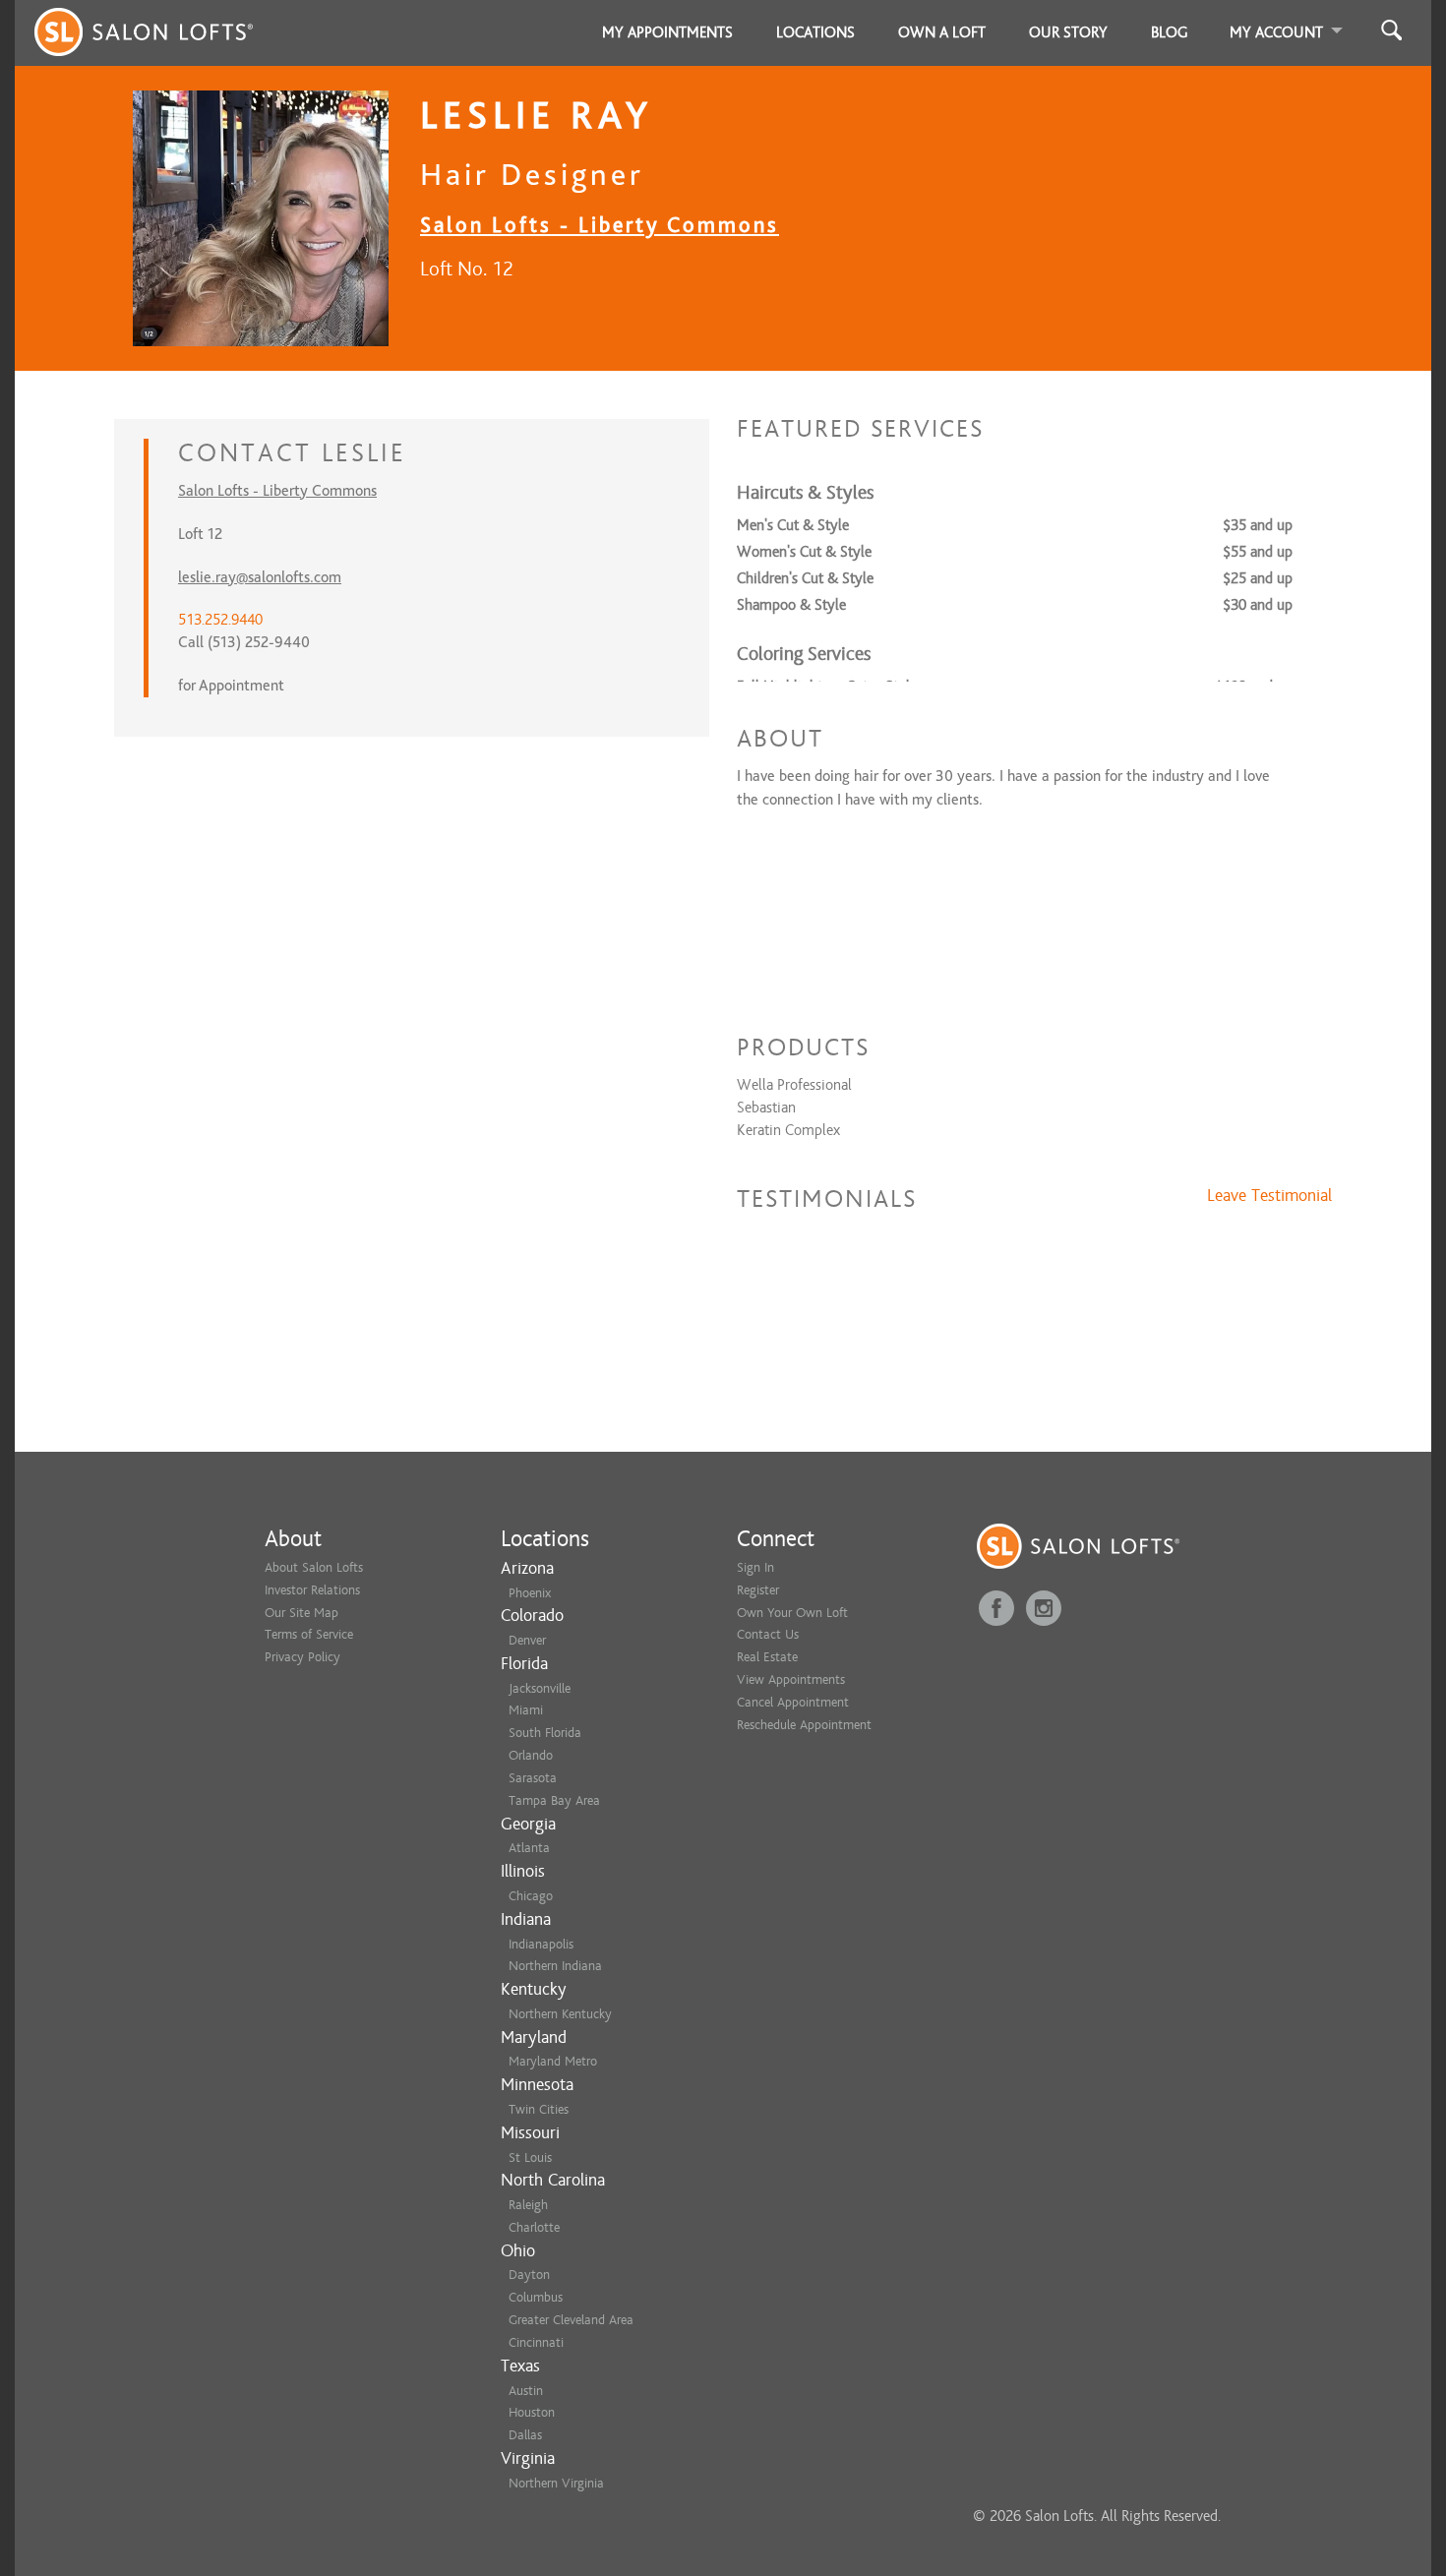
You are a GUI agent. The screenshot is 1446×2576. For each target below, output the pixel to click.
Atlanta (529, 1848)
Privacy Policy (302, 1657)
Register (758, 1590)
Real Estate (767, 1657)
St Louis (530, 2157)
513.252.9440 (220, 620)
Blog (1170, 32)
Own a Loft (942, 32)
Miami (526, 1710)
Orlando (531, 1755)
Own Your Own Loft (792, 1613)
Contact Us (768, 1634)
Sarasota (533, 1778)
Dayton (529, 2275)
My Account (1276, 32)
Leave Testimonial (1269, 1196)
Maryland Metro (553, 2061)
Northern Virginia (556, 2483)
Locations (815, 32)
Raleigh (528, 2205)
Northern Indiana (555, 1966)
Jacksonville (540, 1688)
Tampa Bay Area (554, 1800)
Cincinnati (536, 2342)
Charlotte (534, 2227)
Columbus (536, 2297)
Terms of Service (309, 1634)
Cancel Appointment (793, 1702)
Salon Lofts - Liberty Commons (600, 225)
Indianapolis (541, 1944)
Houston (532, 2412)
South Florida (545, 1733)
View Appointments (791, 1679)
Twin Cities (539, 2109)
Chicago (531, 1896)
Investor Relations (312, 1590)
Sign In (755, 1567)
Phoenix (530, 1593)
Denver (527, 1640)
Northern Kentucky (560, 2014)
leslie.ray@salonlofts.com (260, 577)
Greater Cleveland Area (571, 2320)
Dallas (525, 2435)
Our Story (1068, 32)
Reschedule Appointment (804, 1725)
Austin (526, 2391)
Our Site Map (301, 1613)
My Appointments (667, 32)
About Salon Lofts (314, 1567)
